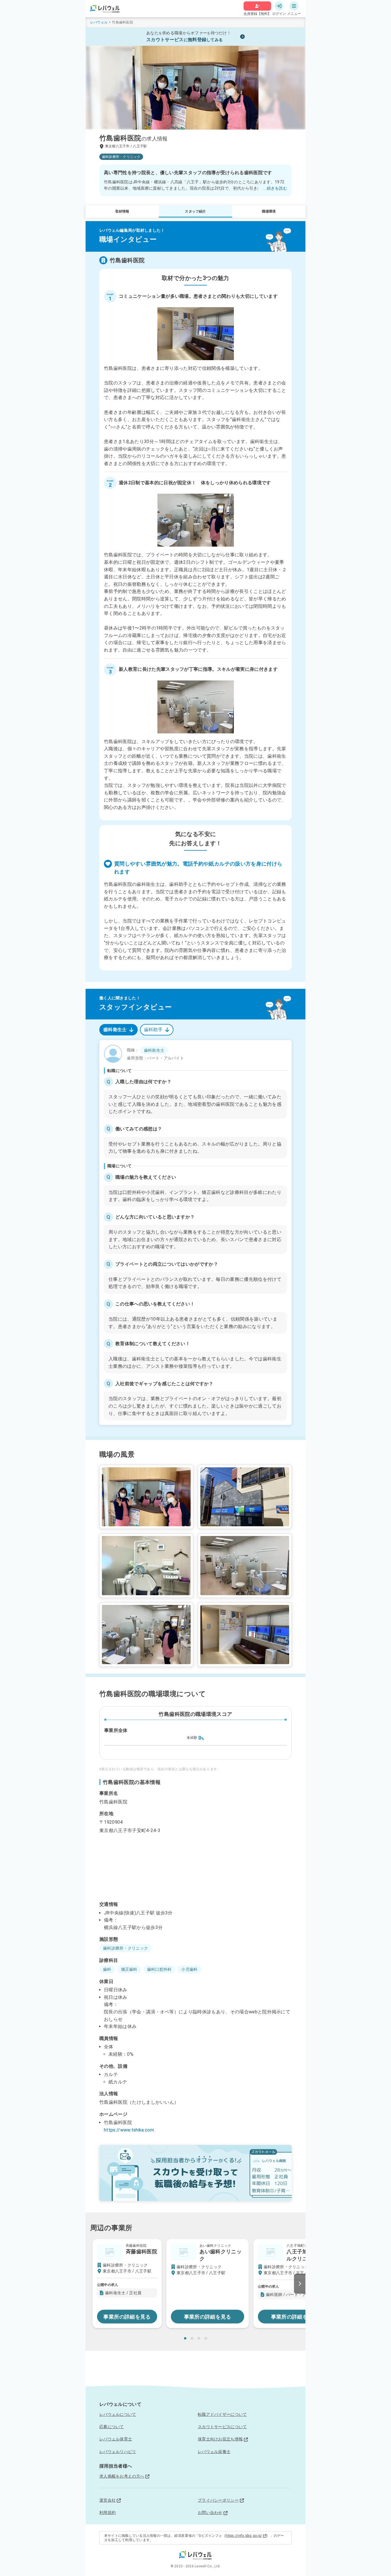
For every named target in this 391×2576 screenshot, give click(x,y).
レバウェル (99, 22)
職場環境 (269, 211)
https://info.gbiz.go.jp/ (244, 2536)
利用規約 (107, 2513)
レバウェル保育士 (116, 2439)
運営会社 (107, 2500)
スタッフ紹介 (195, 211)
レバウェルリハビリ (118, 2452)
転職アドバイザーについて (222, 2414)
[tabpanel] (195, 1233)
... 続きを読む (275, 188)
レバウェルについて (118, 2414)
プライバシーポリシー (218, 2500)
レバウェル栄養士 (214, 2452)
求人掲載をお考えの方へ (122, 2476)
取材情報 (122, 211)
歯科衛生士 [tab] (115, 1030)
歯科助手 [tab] (153, 1030)
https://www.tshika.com (129, 2130)
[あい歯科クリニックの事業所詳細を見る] (208, 2284)
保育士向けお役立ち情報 (220, 2439)
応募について (112, 2427)
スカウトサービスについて (222, 2427)
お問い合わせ (210, 2513)
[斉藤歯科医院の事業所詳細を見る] (127, 2284)
